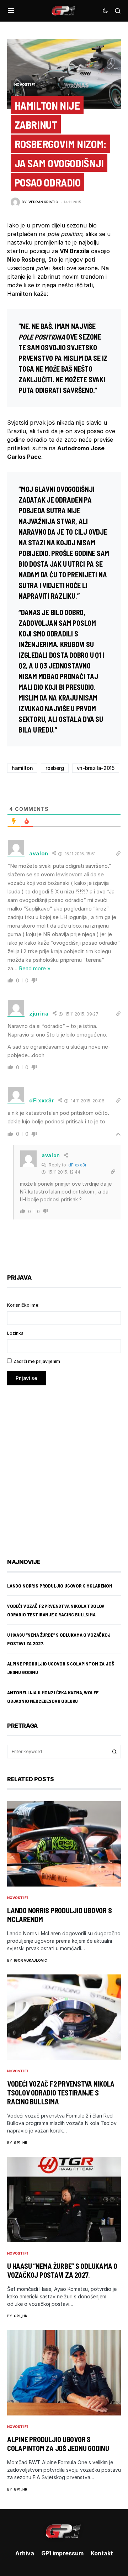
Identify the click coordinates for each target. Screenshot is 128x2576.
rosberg (55, 768)
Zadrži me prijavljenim (37, 1361)
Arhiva (25, 2553)
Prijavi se (26, 1378)
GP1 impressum (62, 2553)
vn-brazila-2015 (96, 768)
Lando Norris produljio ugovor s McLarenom (60, 1586)
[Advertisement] (64, 1467)
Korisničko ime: (23, 1305)
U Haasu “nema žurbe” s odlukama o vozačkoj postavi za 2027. (62, 2270)
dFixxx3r (77, 1165)
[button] (11, 11)
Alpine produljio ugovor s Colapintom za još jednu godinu (58, 2444)
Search (114, 1752)
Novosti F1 (25, 84)
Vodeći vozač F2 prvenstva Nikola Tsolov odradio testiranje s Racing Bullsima (61, 2093)
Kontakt (102, 2553)
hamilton (22, 768)
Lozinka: (16, 1333)
